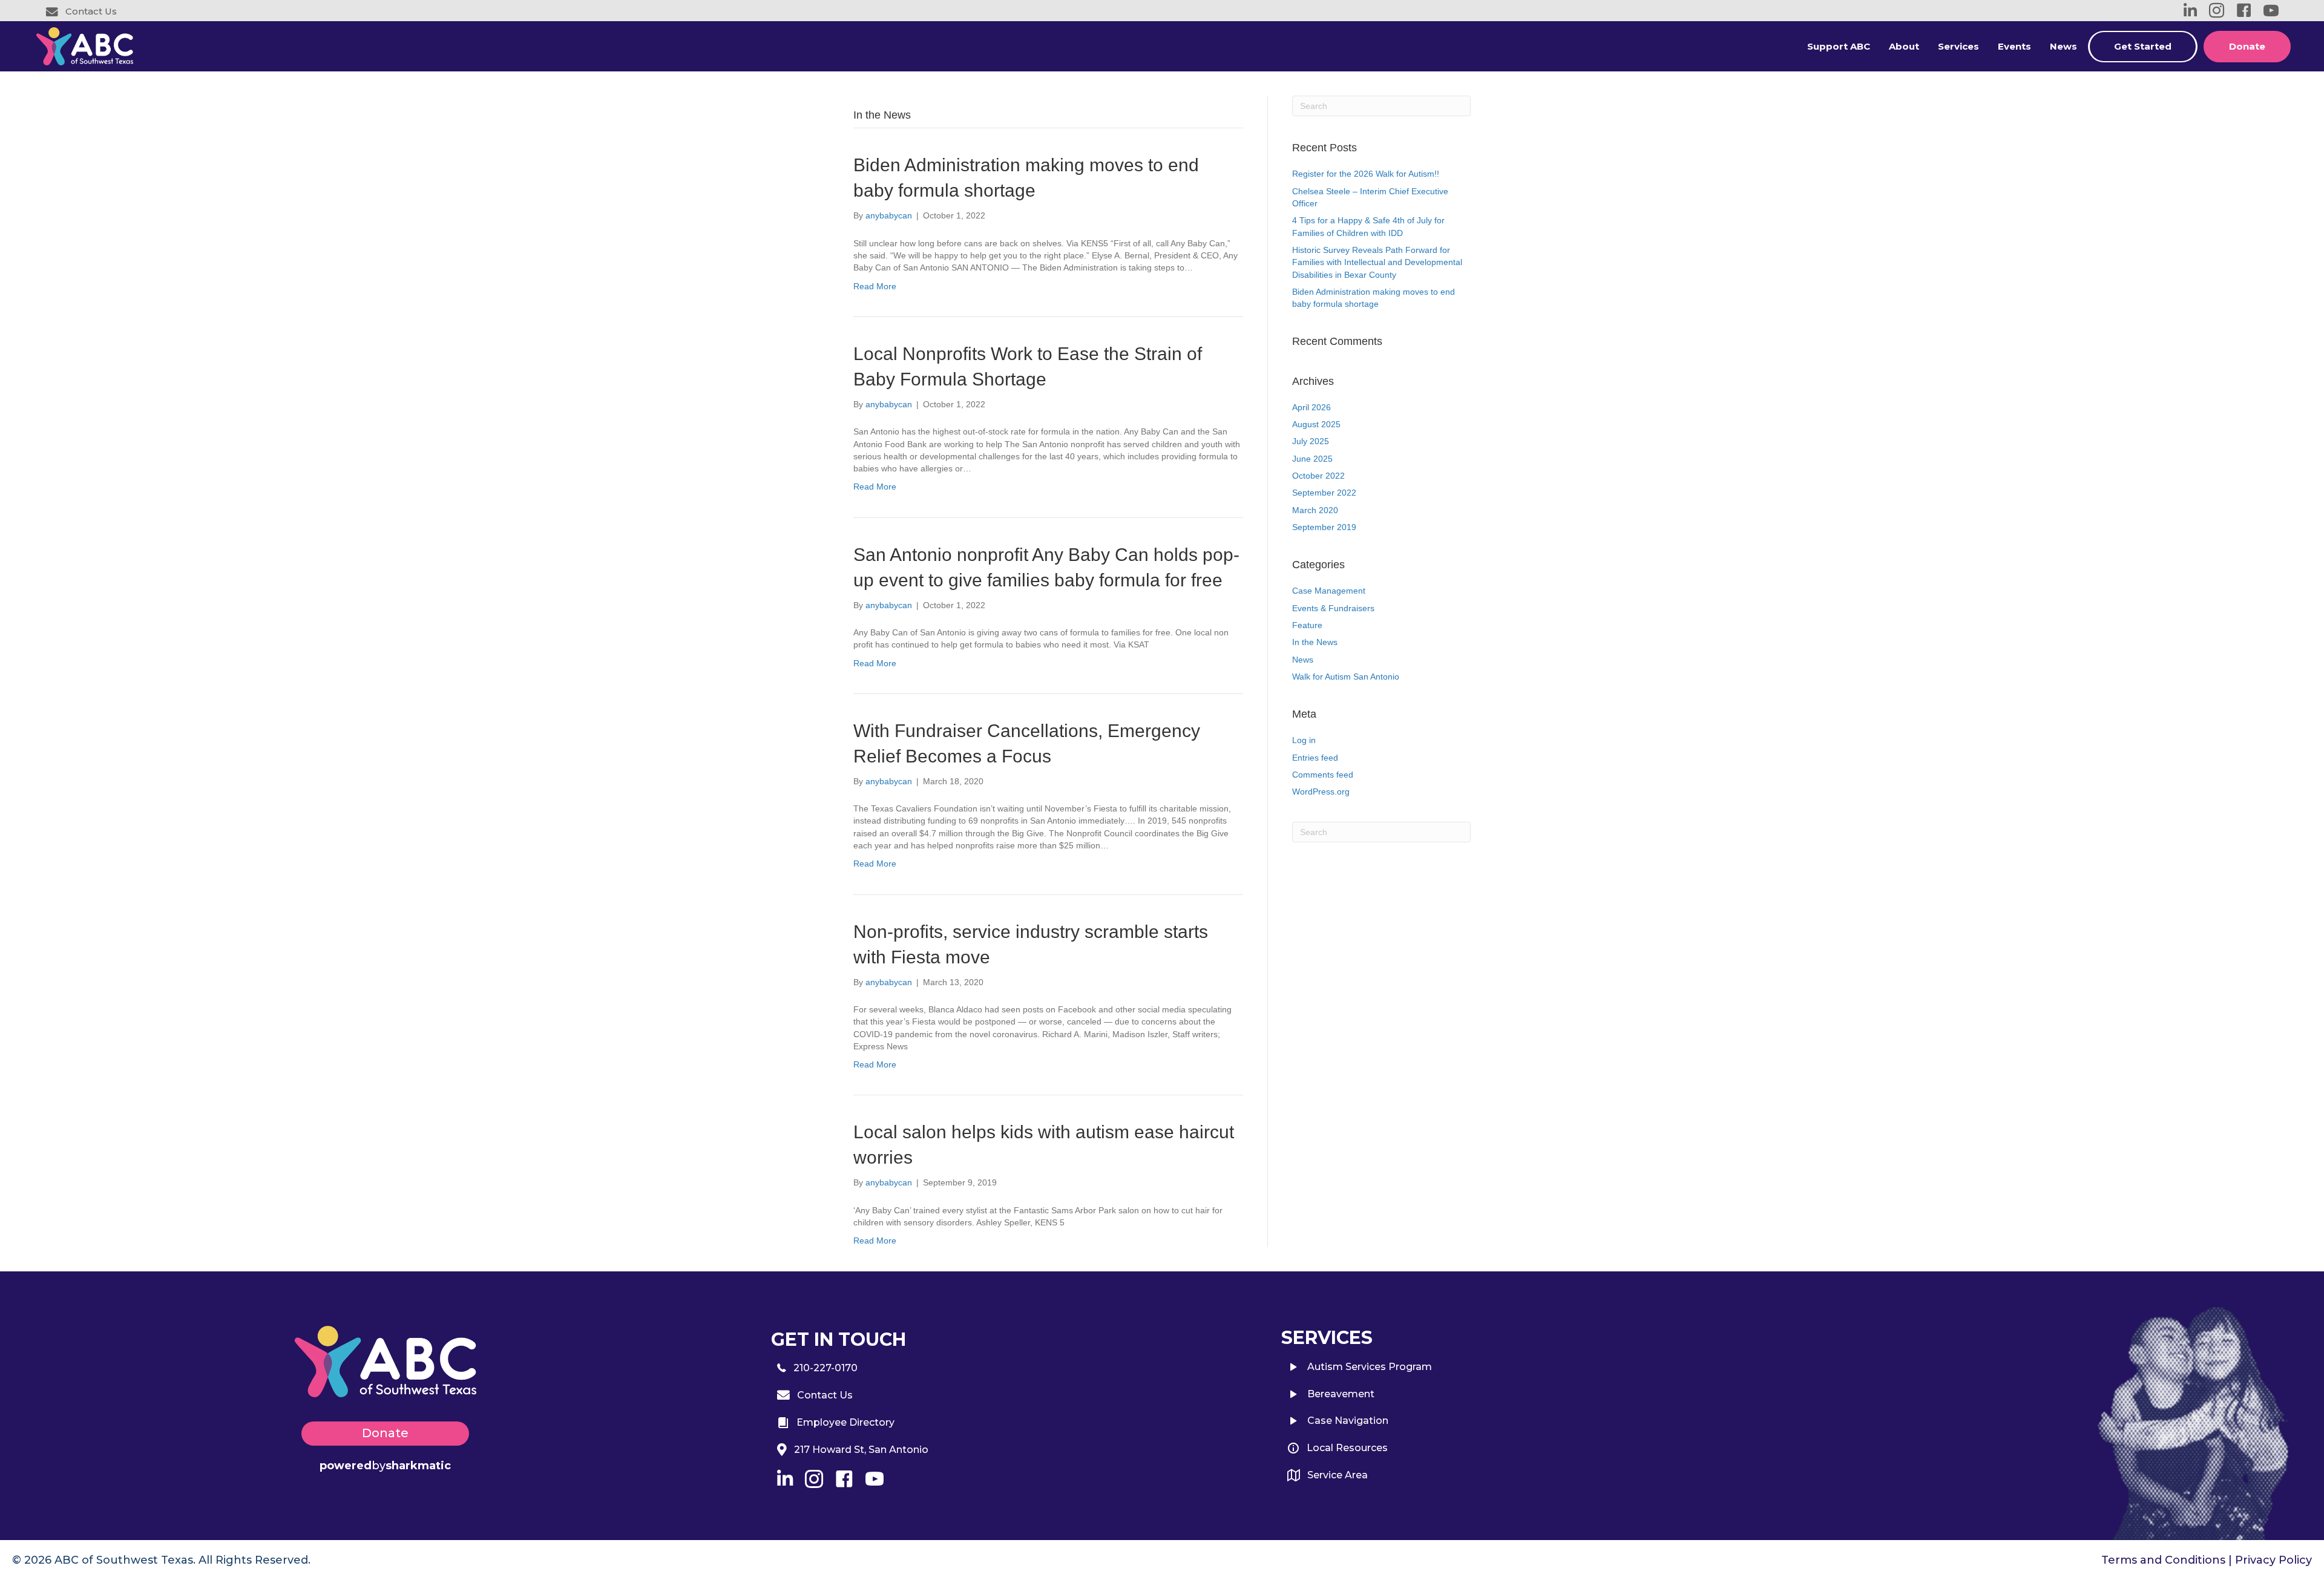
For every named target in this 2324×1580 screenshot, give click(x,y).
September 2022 (1324, 493)
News (2063, 46)
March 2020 (1315, 510)
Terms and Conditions (2163, 1560)
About (1904, 46)
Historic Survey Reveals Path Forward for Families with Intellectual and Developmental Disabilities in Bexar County (1377, 262)
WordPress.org (1321, 792)
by (385, 1466)
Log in (1304, 740)
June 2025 (1312, 459)
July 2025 (1311, 441)
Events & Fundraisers (1333, 608)
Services (1958, 46)
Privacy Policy (2273, 1560)
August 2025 (1316, 424)
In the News (1315, 642)
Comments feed (1323, 775)
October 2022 (1318, 476)
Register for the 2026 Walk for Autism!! (1366, 174)
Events (2014, 46)
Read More (875, 286)
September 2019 (1324, 527)
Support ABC (1839, 46)
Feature (1307, 625)
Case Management (1329, 591)
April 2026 (1311, 407)
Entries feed (1315, 758)
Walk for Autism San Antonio (1346, 677)
